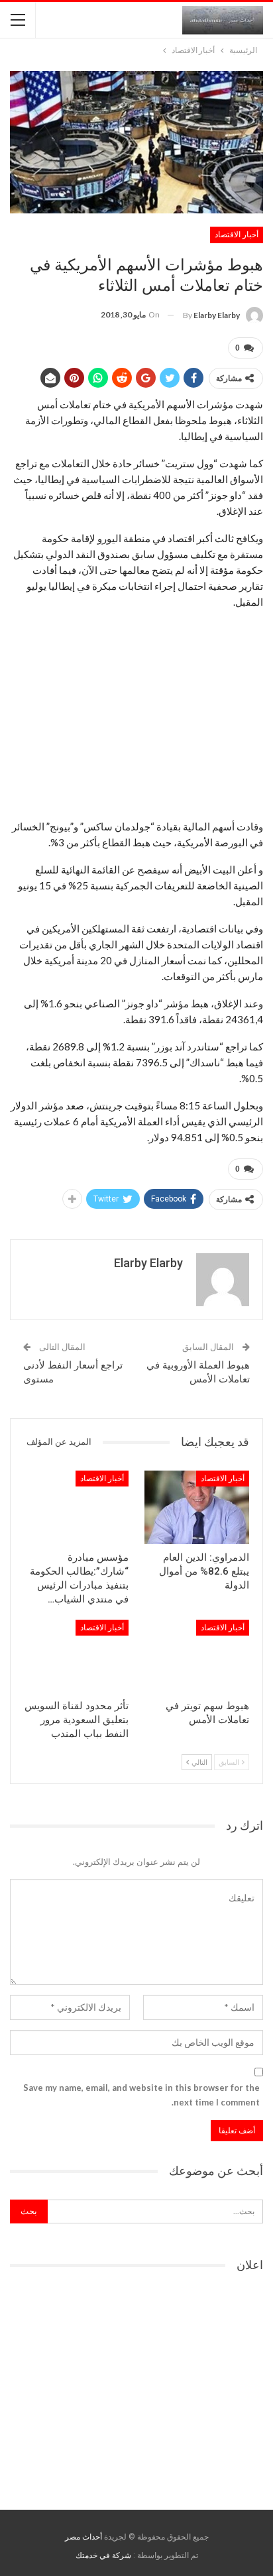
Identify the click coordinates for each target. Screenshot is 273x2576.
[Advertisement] (136, 714)
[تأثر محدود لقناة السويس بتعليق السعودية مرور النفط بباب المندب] (76, 1656)
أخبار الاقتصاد (237, 235)
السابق (230, 1762)
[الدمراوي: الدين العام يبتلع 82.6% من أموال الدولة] (197, 1507)
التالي (199, 1762)
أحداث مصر (83, 2537)
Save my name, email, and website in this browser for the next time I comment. (141, 2095)
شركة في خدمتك (103, 2555)
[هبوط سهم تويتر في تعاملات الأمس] (197, 1656)
